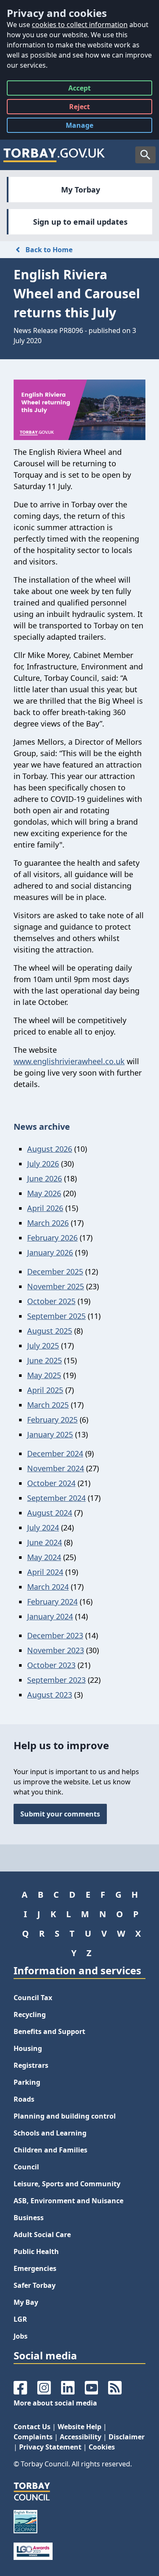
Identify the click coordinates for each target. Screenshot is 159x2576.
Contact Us (32, 2427)
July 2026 (43, 1164)
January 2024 (50, 1616)
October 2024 (51, 1483)
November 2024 (56, 1468)
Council (26, 2167)
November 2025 (56, 1286)
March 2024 (48, 1587)
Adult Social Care (42, 2235)
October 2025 (51, 1301)
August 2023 (50, 1695)
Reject (79, 108)
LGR (20, 2319)
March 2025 (48, 1405)
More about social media (55, 2403)
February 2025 (52, 1420)
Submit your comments (60, 1814)
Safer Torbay (35, 2285)
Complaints (33, 2437)
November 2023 (56, 1650)
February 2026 (52, 1238)
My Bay (26, 2302)
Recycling (30, 2015)
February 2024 (52, 1602)
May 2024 (44, 1557)
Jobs (21, 2336)
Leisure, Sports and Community (67, 2184)
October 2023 (51, 1665)
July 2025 (43, 1346)
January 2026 (50, 1252)
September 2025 (56, 1316)
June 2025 (45, 1360)
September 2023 (56, 1680)
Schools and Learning (50, 2133)
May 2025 (44, 1375)
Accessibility (81, 2437)
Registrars (31, 2065)
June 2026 (45, 1178)
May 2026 (44, 1193)
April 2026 (45, 1208)
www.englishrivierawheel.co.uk (69, 1061)
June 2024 (45, 1542)
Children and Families (50, 2150)
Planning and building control (65, 2116)
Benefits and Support (49, 2031)
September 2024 (56, 1498)
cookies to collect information (80, 25)
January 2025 (50, 1434)
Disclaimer (127, 2437)
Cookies (102, 2447)
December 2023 (55, 1635)
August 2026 (50, 1149)
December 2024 (55, 1453)
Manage (86, 127)
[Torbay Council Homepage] (54, 155)
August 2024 (50, 1513)
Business (29, 2218)
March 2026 (48, 1223)
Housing (28, 2048)
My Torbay (81, 190)
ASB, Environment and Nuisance (68, 2201)
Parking (27, 2082)
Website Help (79, 2427)
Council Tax (33, 1998)
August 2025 (50, 1331)
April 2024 (45, 1572)
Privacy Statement (50, 2447)
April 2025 (45, 1390)
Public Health (36, 2251)
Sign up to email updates (80, 222)
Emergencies (35, 2268)
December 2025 (55, 1271)
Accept (79, 89)
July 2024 (43, 1527)
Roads (24, 2099)
